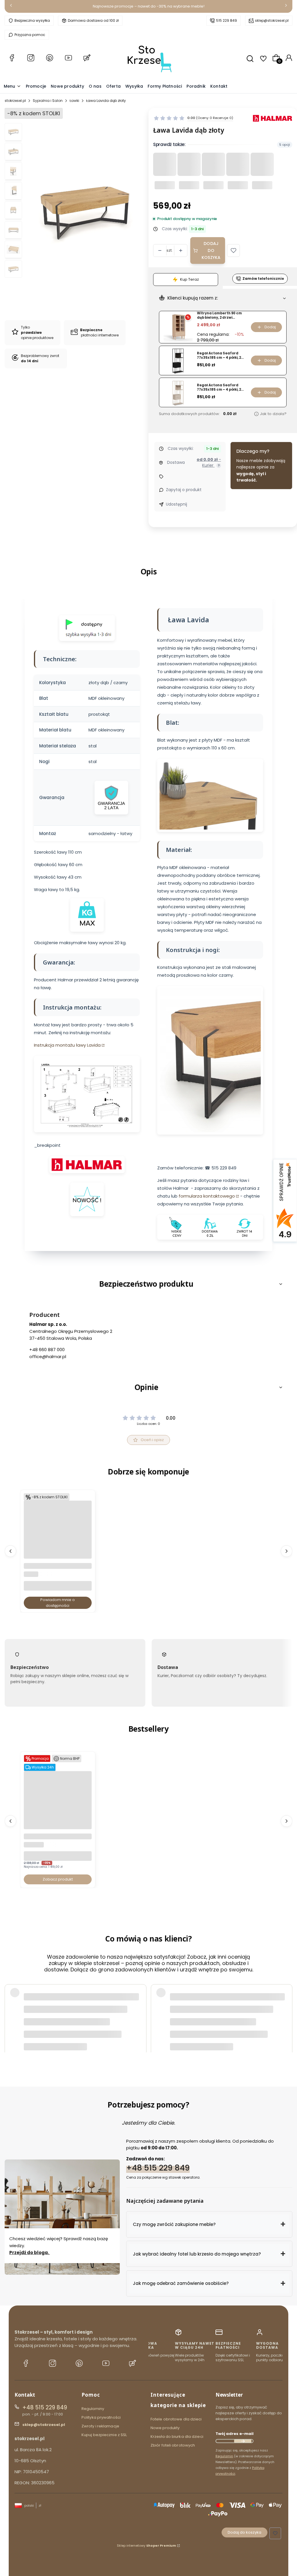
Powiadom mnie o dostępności (58, 1603)
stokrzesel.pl (15, 101)
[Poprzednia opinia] (10, 2011)
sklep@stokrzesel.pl (272, 20)
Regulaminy (93, 2409)
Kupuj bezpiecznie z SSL (104, 2435)
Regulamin (224, 2456)
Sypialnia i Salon (48, 101)
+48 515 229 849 (158, 2167)
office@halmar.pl (48, 1356)
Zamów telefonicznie (263, 278)
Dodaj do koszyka (211, 250)
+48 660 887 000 (47, 1350)
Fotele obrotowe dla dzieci (176, 2419)
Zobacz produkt (58, 1879)
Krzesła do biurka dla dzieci (177, 2437)
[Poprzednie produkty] (10, 1551)
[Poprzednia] (11, 7)
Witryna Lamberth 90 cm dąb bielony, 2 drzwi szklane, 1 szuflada (219, 315)
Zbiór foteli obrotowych (173, 2445)
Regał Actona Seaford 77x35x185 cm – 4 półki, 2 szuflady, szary (219, 387)
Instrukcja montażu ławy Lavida (67, 1045)
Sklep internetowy (146, 2546)
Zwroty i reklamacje (100, 2426)
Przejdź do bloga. (30, 2252)
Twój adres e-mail (234, 2434)
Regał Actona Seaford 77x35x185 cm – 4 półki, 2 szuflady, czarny (219, 355)
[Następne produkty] (287, 1551)
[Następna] (286, 7)
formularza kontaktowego (207, 1196)
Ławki (74, 101)
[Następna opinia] (287, 2011)
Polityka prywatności (101, 2417)
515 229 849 (227, 20)
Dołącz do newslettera (243, 2441)
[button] (233, 250)
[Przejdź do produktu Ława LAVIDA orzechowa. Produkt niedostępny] (58, 1552)
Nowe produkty (165, 2428)
